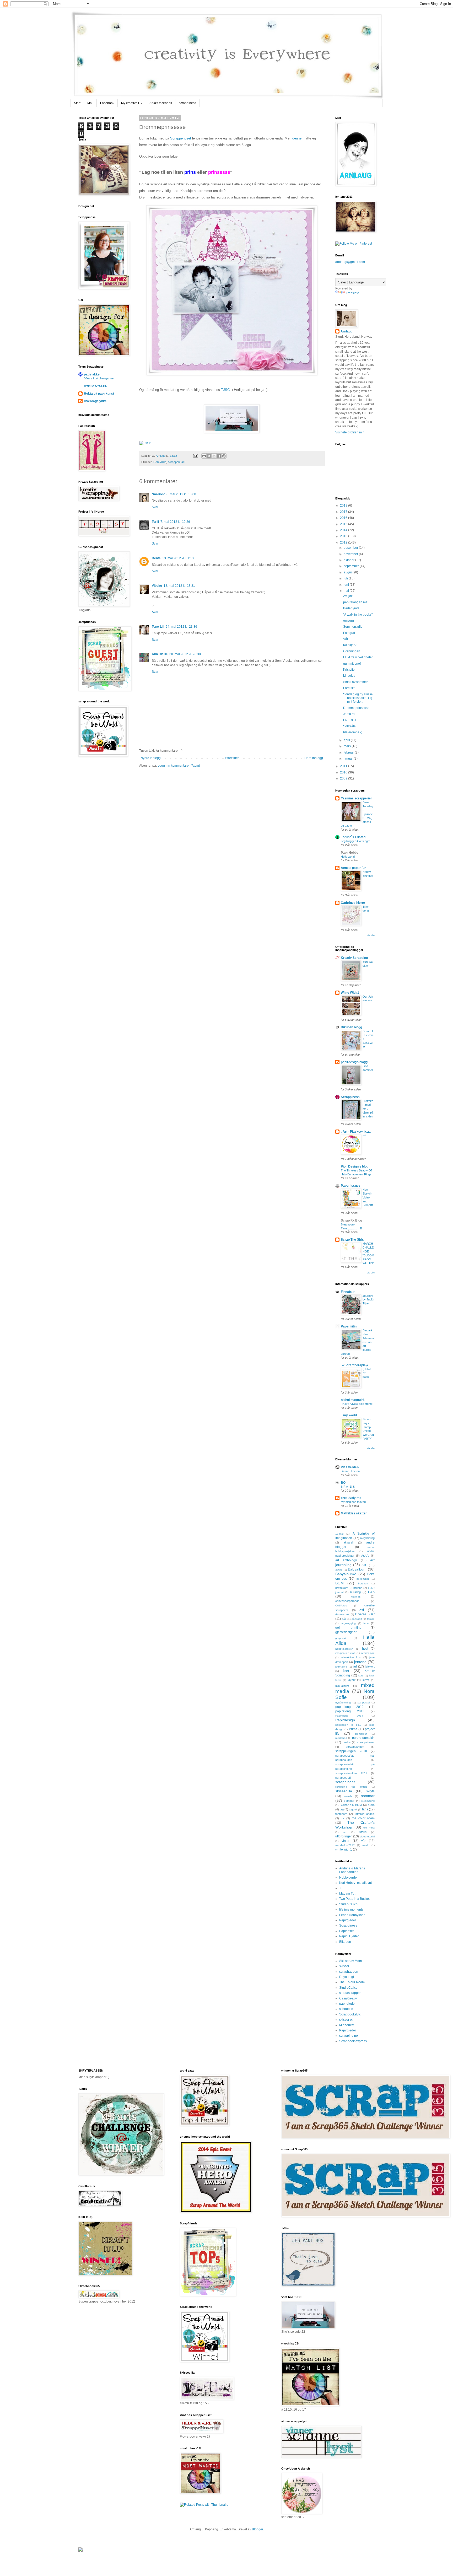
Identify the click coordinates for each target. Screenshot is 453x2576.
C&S (371, 1592)
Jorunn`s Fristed (353, 837)
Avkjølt (348, 596)
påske (347, 1742)
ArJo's (365, 1556)
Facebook (107, 103)
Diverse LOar (365, 1614)
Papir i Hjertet (349, 1936)
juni (347, 585)
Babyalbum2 (346, 1574)
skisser (344, 1966)
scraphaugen (349, 1972)
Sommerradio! (353, 627)
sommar (368, 1796)
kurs (361, 1676)
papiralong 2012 (349, 1707)
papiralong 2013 (350, 1711)
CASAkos (341, 1606)
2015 (344, 524)
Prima (353, 1729)
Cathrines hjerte (353, 903)
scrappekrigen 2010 (351, 1751)
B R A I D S (348, 1487)
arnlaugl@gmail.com (350, 262)
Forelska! (350, 688)
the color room (363, 1818)
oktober (349, 560)
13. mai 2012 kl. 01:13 (178, 558)
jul (355, 1666)
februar (349, 752)
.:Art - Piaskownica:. (356, 1132)
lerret (366, 1680)
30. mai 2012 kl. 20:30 (185, 654)
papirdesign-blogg (354, 1062)
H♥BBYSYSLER (96, 386)
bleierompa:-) (353, 732)
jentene (360, 1662)
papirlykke (92, 374)
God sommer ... (368, 1070)
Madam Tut (347, 1894)
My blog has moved (353, 1502)
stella (371, 1805)
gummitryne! (352, 664)
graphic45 (341, 1638)
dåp (344, 1619)
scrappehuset (177, 462)
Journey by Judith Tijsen (368, 1300)
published (341, 1738)
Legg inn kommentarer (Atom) (179, 766)
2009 (344, 778)
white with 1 (344, 1849)
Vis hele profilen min (350, 432)
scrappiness (187, 103)
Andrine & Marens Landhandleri (352, 1870)
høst (365, 1649)
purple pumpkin (363, 1738)
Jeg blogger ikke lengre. (356, 841)
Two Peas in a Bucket (354, 1899)
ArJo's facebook (161, 103)
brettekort (341, 1588)
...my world (349, 1415)
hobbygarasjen (344, 1649)
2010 (344, 772)
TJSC (225, 390)
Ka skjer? (350, 645)
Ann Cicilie (160, 654)
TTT (342, 1888)
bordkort (363, 1583)
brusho (358, 1588)
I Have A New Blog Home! (357, 1404)
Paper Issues (351, 1186)
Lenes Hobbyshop (352, 1915)
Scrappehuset (181, 138)
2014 (344, 530)
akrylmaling (367, 1538)
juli (346, 578)
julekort (370, 1666)
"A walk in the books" (358, 615)
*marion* (158, 494)
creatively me (351, 1498)
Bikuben (345, 1942)
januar (349, 759)
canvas (356, 1596)
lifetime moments (351, 1910)
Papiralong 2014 (349, 1716)
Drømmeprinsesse (356, 708)
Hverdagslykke (95, 401)
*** (364, 1136)
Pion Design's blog (355, 1166)
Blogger (257, 2529)
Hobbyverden (349, 1878)
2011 (344, 766)
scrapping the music (351, 1787)
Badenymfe (351, 608)
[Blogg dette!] (209, 456)
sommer (349, 1801)
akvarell (348, 1542)
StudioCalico (348, 1904)
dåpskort (357, 1619)
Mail (90, 103)
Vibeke (157, 586)
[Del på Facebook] (219, 456)
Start (77, 103)
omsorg (349, 621)
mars (348, 746)
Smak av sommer (355, 682)
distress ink (342, 1614)
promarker (361, 1734)
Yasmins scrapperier (356, 798)
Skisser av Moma (351, 1961)
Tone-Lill (158, 627)
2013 (344, 536)
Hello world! (348, 857)
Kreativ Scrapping (354, 958)
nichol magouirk (353, 1400)
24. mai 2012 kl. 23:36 (181, 627)
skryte (370, 1791)
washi (366, 1845)
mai (347, 591)
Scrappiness (350, 1097)
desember (351, 548)
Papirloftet (346, 1931)
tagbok (353, 1809)
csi (362, 1610)
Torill (155, 522)
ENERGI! (350, 720)
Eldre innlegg (313, 758)
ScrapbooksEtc (350, 2014)
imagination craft (345, 1653)
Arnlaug (161, 456)
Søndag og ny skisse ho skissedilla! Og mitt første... (358, 698)
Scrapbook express (353, 2041)
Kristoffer (349, 670)
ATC (365, 1565)
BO (343, 1483)
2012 (344, 542)
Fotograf (349, 633)
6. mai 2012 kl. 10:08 (181, 494)
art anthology (346, 1560)
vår (363, 1841)
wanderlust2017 (345, 1845)
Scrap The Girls (352, 1240)
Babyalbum (357, 1569)
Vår (346, 639)
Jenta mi (349, 714)
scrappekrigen (355, 1747)
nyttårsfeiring (343, 1703)
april (347, 740)
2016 (344, 518)
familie (371, 1619)
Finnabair (348, 1292)
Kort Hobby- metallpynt (355, 1883)
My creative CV (132, 103)
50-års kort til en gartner (99, 378)
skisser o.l (346, 2020)
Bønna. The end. (351, 1471)
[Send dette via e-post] (204, 456)
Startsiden (232, 758)
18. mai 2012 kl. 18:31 (179, 586)
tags (365, 1809)
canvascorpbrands (347, 1601)
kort (346, 1671)
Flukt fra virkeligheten (358, 657)
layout (352, 1680)
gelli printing (348, 1628)
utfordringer (344, 1836)
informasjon (368, 1653)
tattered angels (365, 1814)
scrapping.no (349, 2036)
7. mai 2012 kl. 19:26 (175, 522)
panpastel (364, 1703)
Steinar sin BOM (351, 1805)
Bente (156, 558)
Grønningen (352, 651)
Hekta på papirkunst (99, 394)
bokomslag (363, 1579)
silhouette (346, 2009)
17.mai (339, 1534)
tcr (343, 1818)
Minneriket (347, 2025)
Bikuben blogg (351, 1027)
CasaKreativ (348, 1998)
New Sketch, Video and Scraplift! (368, 1197)
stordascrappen (350, 1993)
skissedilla (344, 1791)
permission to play (348, 1725)
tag (342, 1809)
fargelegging (348, 1623)
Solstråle (349, 726)
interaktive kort (351, 1657)
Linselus (349, 676)
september (352, 566)
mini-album (342, 1686)
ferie (366, 1623)
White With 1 (350, 993)
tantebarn (341, 1814)
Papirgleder (348, 1920)
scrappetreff (343, 1778)
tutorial (363, 1832)
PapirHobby (350, 853)
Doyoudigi (347, 1977)
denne (297, 138)
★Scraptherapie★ (355, 1365)
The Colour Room (352, 1982)
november (351, 554)
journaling (341, 1667)
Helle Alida (160, 462)
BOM (339, 1583)
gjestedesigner (346, 1632)
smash (348, 1796)
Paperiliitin (349, 1326)
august (349, 572)
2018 (344, 505)
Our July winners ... (368, 1001)
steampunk (368, 1801)
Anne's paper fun (354, 868)
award (339, 1570)
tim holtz (369, 1828)
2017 (344, 512)
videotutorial (367, 1836)
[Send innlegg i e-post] (195, 456)
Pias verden (350, 1467)
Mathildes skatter (354, 1513)
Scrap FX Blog (351, 1220)
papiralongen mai (356, 602)
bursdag (355, 1592)
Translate (352, 293)
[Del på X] (214, 456)
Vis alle (371, 935)
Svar (155, 507)
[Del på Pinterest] (224, 456)
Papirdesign (345, 1720)
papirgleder (347, 2004)
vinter (346, 1841)
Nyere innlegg (151, 758)
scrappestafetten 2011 (351, 1773)
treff (345, 1832)
